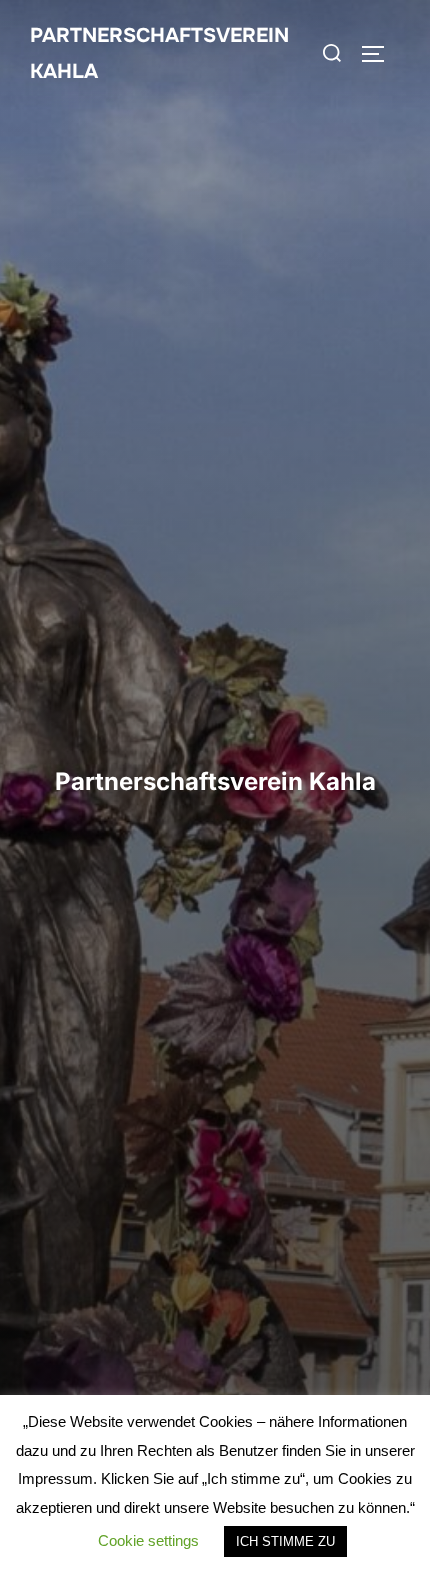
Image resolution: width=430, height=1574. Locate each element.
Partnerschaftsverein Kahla (159, 53)
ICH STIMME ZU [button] (285, 1541)
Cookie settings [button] (148, 1540)
